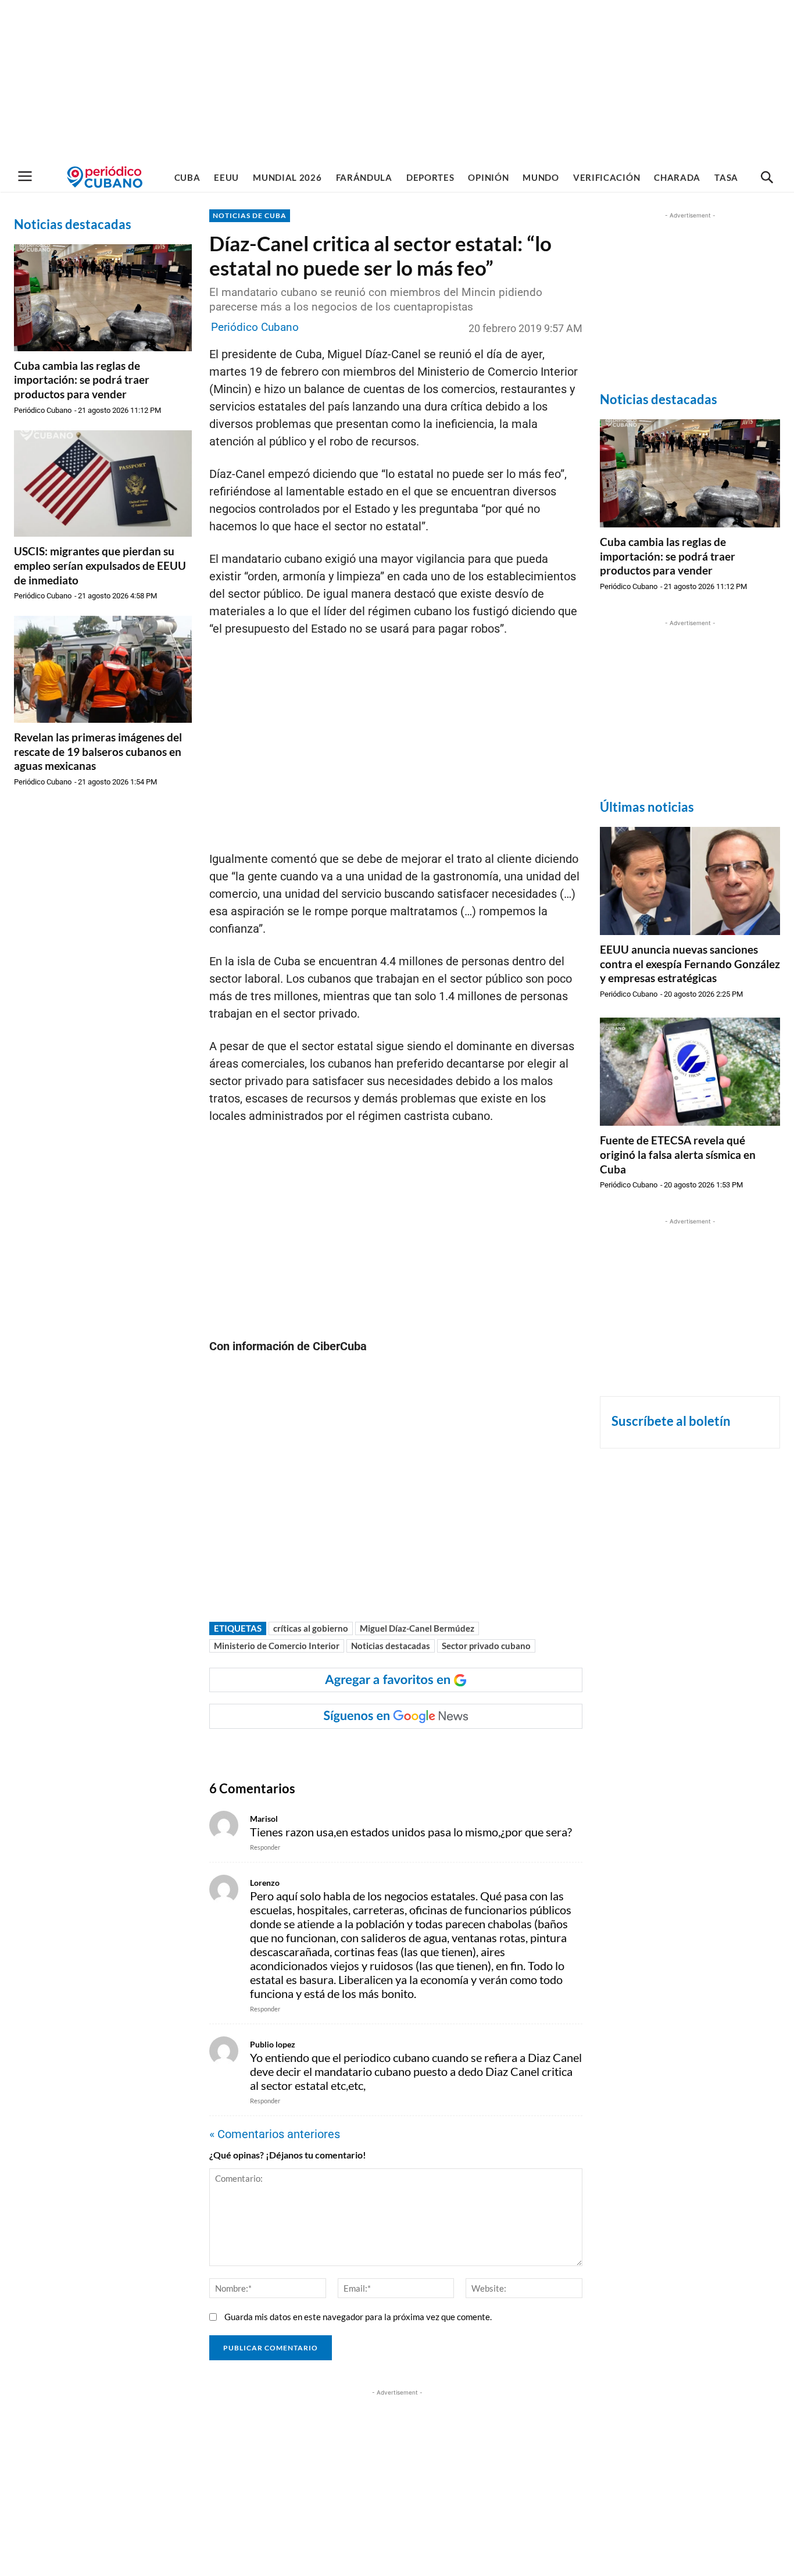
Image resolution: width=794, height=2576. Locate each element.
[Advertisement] (397, 81)
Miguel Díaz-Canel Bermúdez (417, 1628)
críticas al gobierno (311, 1628)
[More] (436, 1752)
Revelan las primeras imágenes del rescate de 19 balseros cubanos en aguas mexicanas (98, 751)
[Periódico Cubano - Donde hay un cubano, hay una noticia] (105, 177)
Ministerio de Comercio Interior (277, 1646)
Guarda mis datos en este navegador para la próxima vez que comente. (358, 2317)
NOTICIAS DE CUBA (250, 215)
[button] (767, 178)
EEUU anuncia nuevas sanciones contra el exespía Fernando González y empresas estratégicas (690, 964)
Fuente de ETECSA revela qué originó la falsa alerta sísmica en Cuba (678, 1154)
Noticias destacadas (391, 1646)
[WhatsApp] (328, 1752)
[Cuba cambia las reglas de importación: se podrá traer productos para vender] (103, 298)
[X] (355, 1752)
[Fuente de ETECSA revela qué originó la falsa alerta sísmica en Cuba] (690, 1072)
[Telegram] (409, 1752)
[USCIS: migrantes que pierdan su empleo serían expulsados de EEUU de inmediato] (103, 484)
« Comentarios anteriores (275, 2134)
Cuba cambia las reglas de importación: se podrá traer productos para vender (82, 380)
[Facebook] (302, 1752)
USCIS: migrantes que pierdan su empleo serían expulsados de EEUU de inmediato (100, 565)
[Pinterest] (382, 1752)
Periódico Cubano (43, 410)
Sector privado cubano (486, 1646)
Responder (265, 1847)
